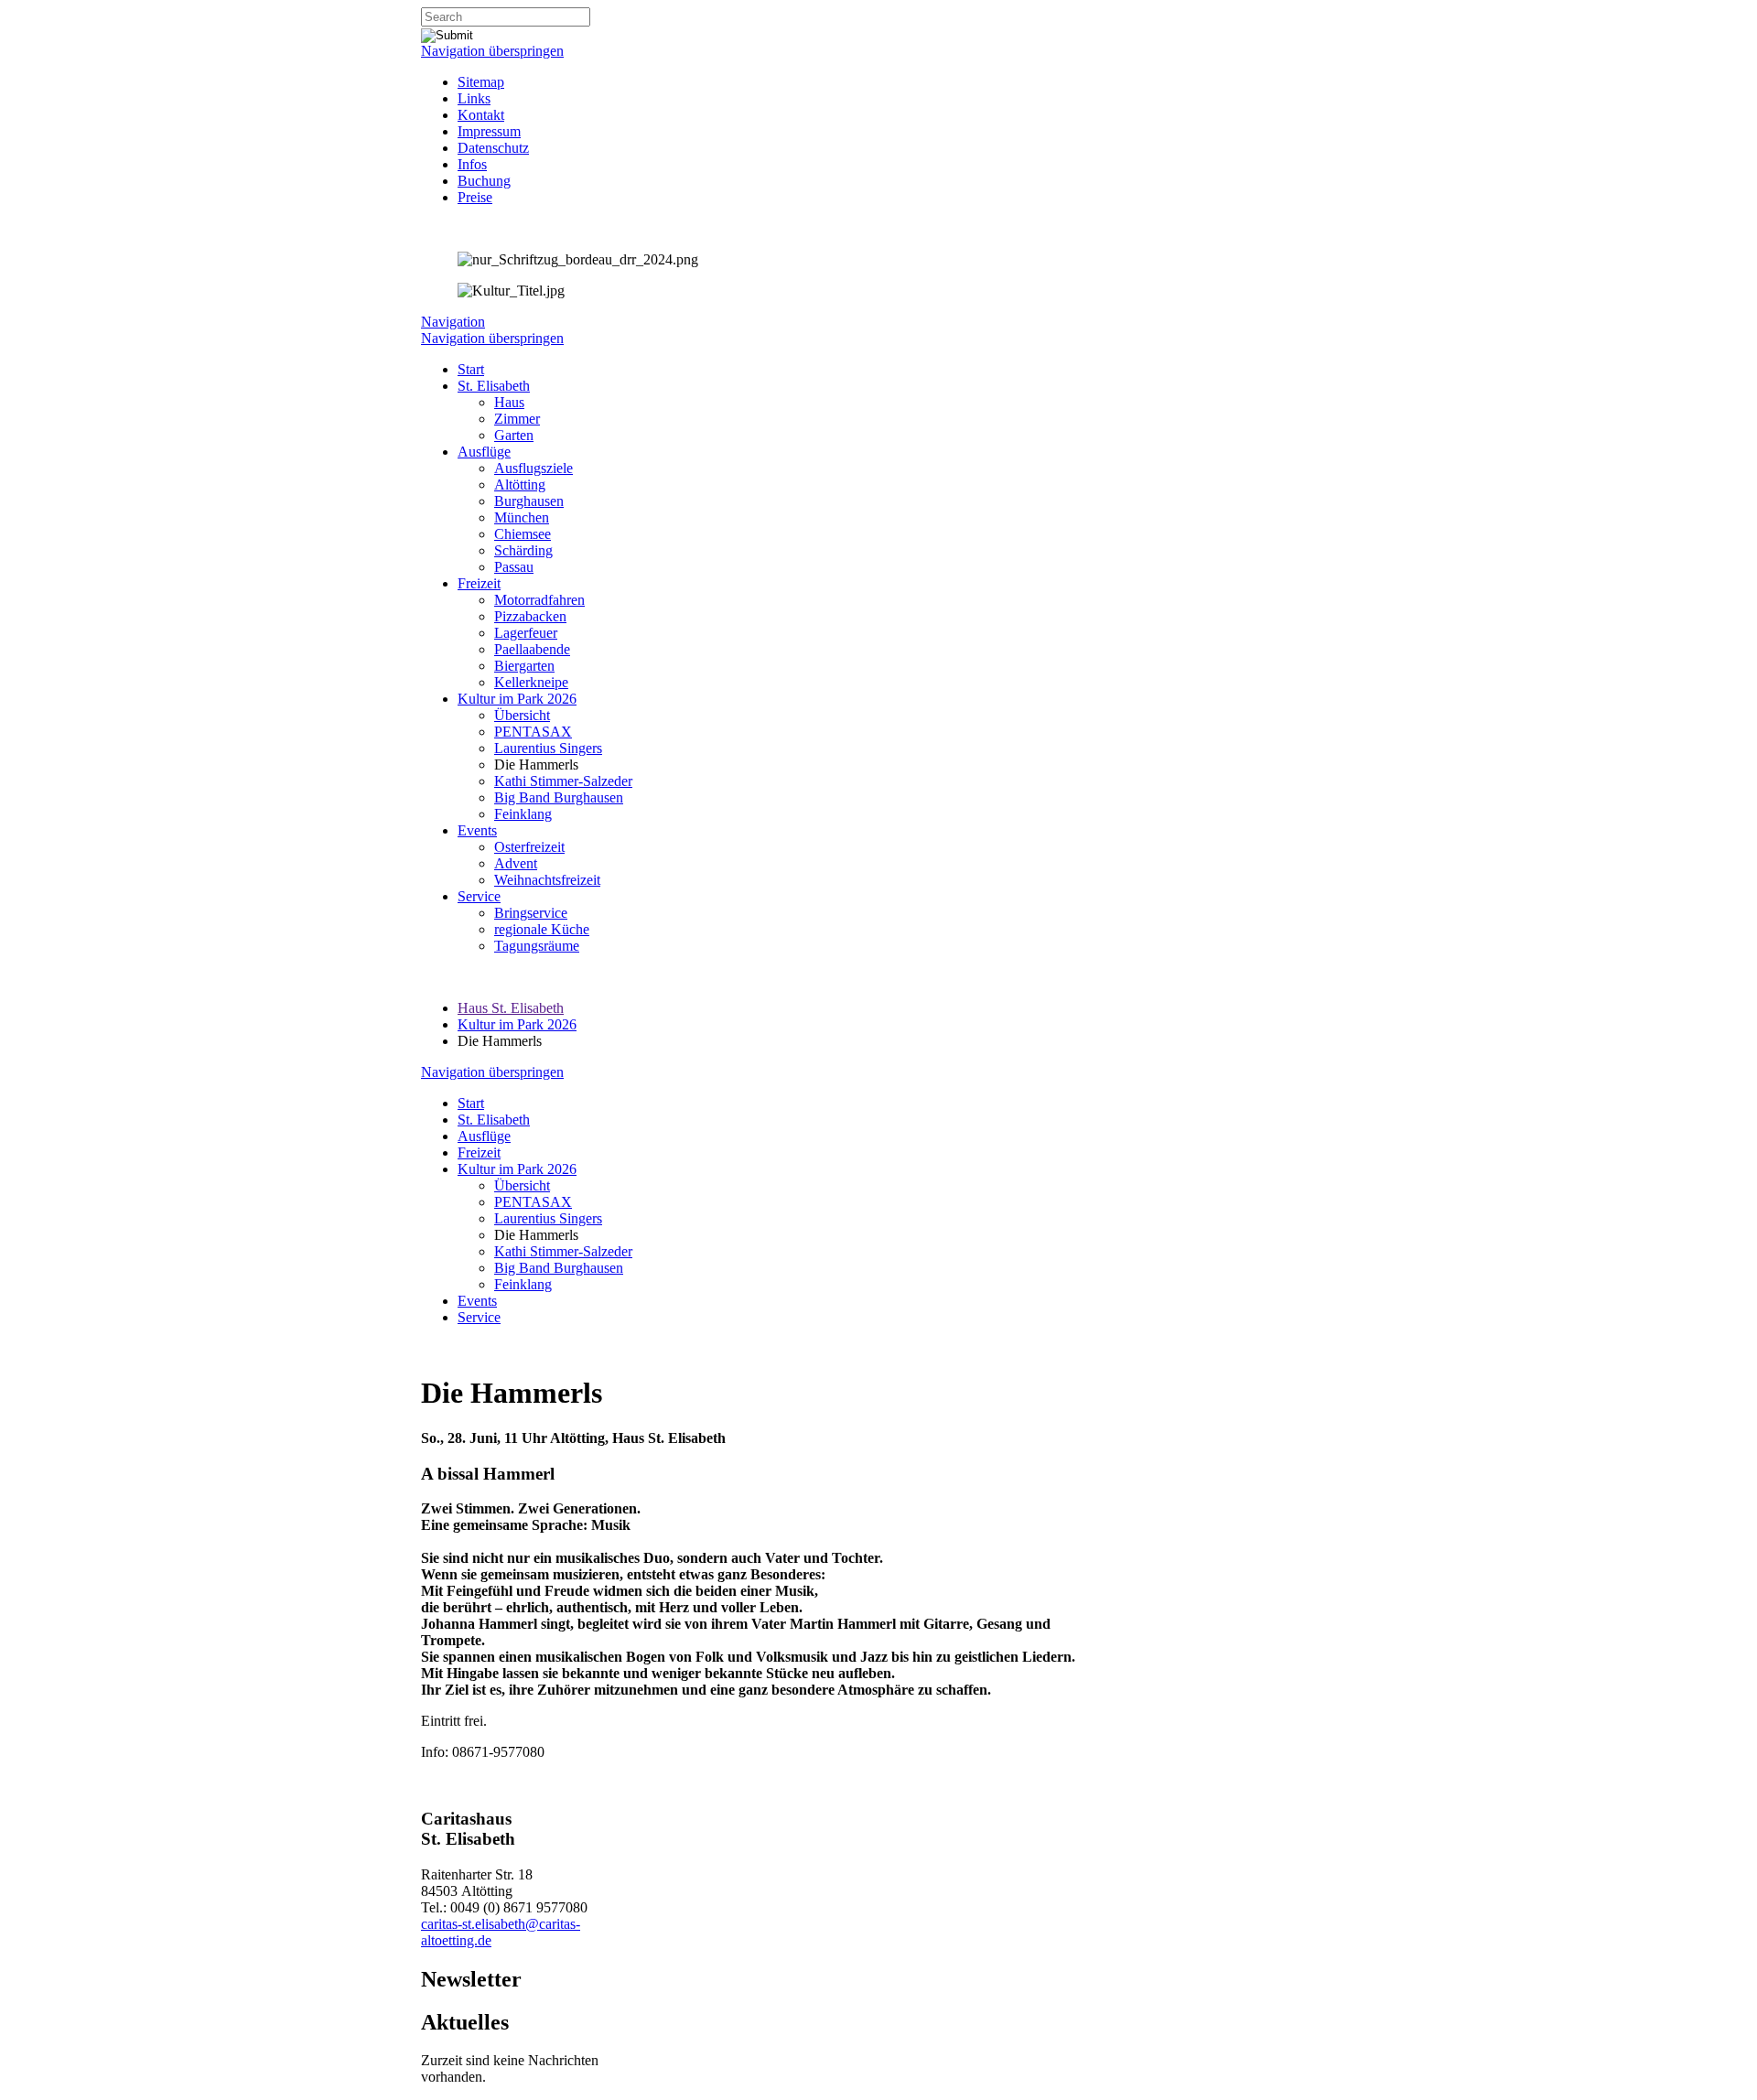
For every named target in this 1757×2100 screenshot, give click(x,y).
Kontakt (481, 115)
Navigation (453, 322)
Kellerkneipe (531, 682)
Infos (472, 164)
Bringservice (531, 913)
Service (479, 896)
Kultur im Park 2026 (517, 699)
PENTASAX (533, 732)
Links (474, 98)
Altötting (520, 485)
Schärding (523, 550)
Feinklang (523, 814)
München (522, 517)
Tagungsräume (537, 946)
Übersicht (522, 715)
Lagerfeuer (526, 633)
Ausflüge (484, 452)
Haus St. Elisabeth (511, 1008)
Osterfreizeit (529, 847)
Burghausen (529, 501)
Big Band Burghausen (559, 797)
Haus (509, 402)
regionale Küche (542, 929)
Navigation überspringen (492, 51)
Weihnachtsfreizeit (547, 880)
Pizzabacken (530, 616)
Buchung (484, 181)
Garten (514, 435)
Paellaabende (532, 649)
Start (471, 369)
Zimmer (517, 419)
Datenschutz (493, 148)
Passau (514, 567)
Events (477, 830)
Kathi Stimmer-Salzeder (563, 781)
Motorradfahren (539, 600)
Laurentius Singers (548, 748)
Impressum (489, 131)
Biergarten (524, 666)
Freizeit (479, 583)
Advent (516, 863)
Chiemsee (523, 534)
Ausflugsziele (534, 468)
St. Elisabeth (494, 386)
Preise (475, 197)
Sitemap (481, 82)
